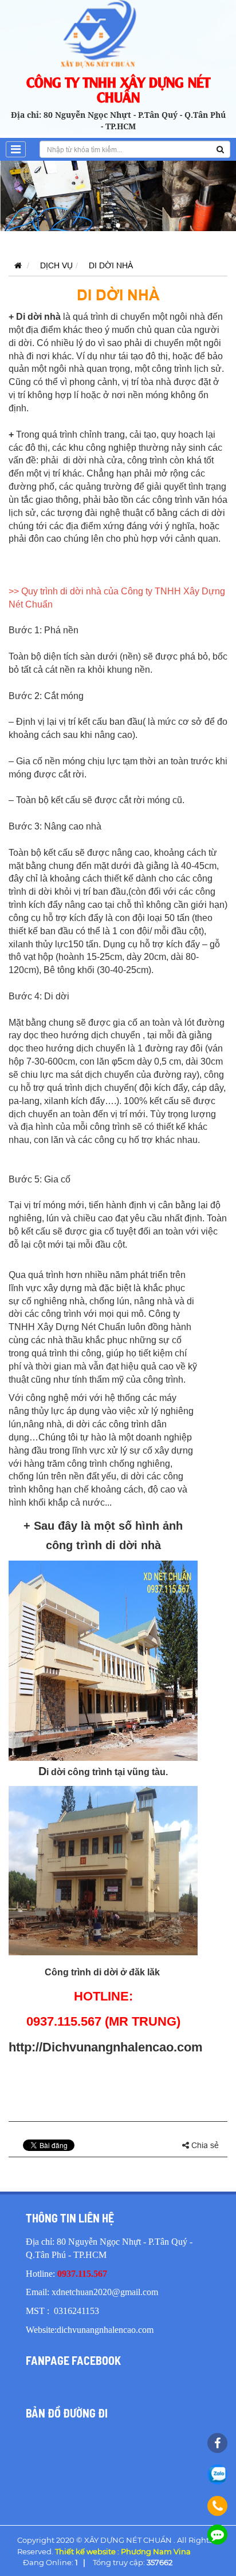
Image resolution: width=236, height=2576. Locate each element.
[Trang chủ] (15, 265)
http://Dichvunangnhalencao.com (106, 2047)
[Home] (118, 33)
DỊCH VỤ (56, 265)
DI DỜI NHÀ (111, 265)
